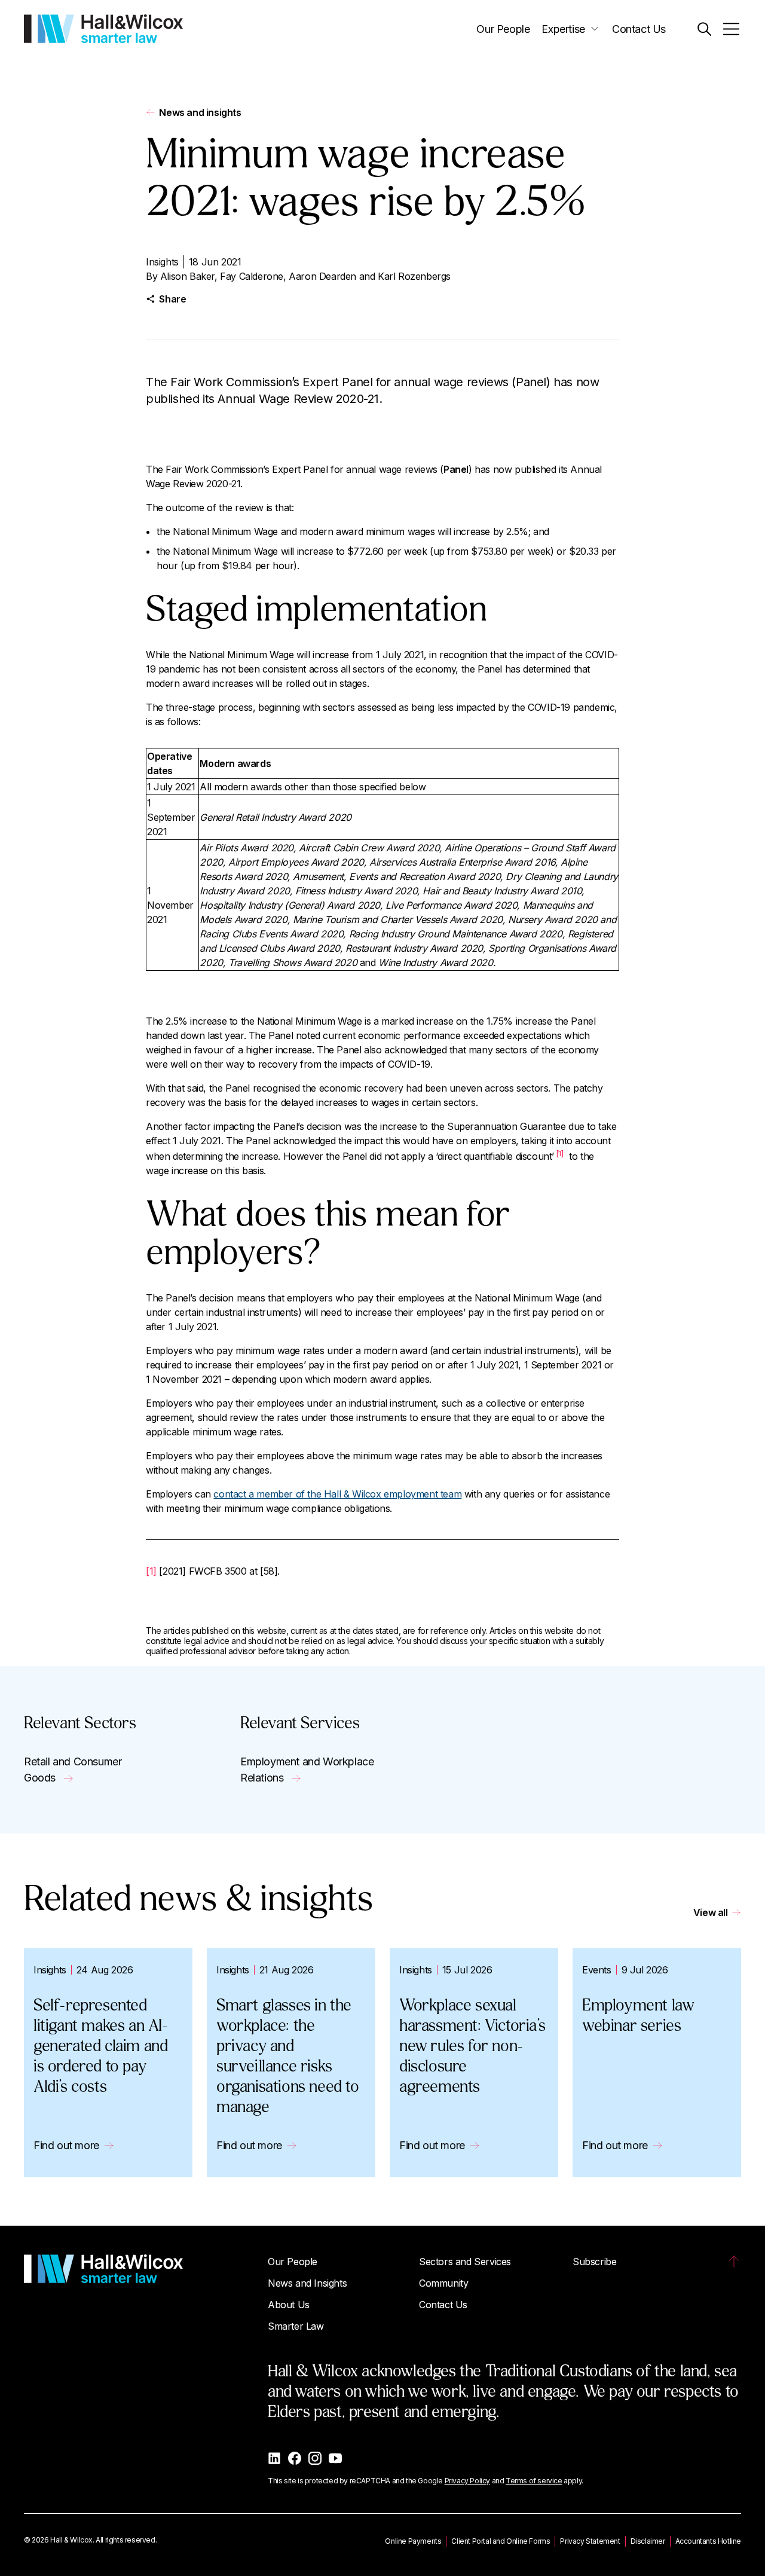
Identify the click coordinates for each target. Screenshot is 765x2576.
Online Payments (413, 2541)
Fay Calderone (252, 276)
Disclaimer (648, 2541)
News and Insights (307, 2283)
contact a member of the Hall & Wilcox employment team (337, 1494)
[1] (560, 1153)
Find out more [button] (66, 2145)
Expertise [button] (563, 29)
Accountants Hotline (708, 2541)
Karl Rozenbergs (414, 276)
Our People (503, 29)
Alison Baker (187, 276)
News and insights (200, 112)
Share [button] (172, 299)
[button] (704, 29)
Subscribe (594, 2262)
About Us (289, 2305)
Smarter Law (296, 2326)
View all (711, 1912)
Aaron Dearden (322, 276)
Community (443, 2283)
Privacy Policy (467, 2481)
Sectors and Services (465, 2262)
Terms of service (534, 2481)
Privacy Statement (590, 2541)
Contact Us (639, 29)
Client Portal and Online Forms (501, 2541)
